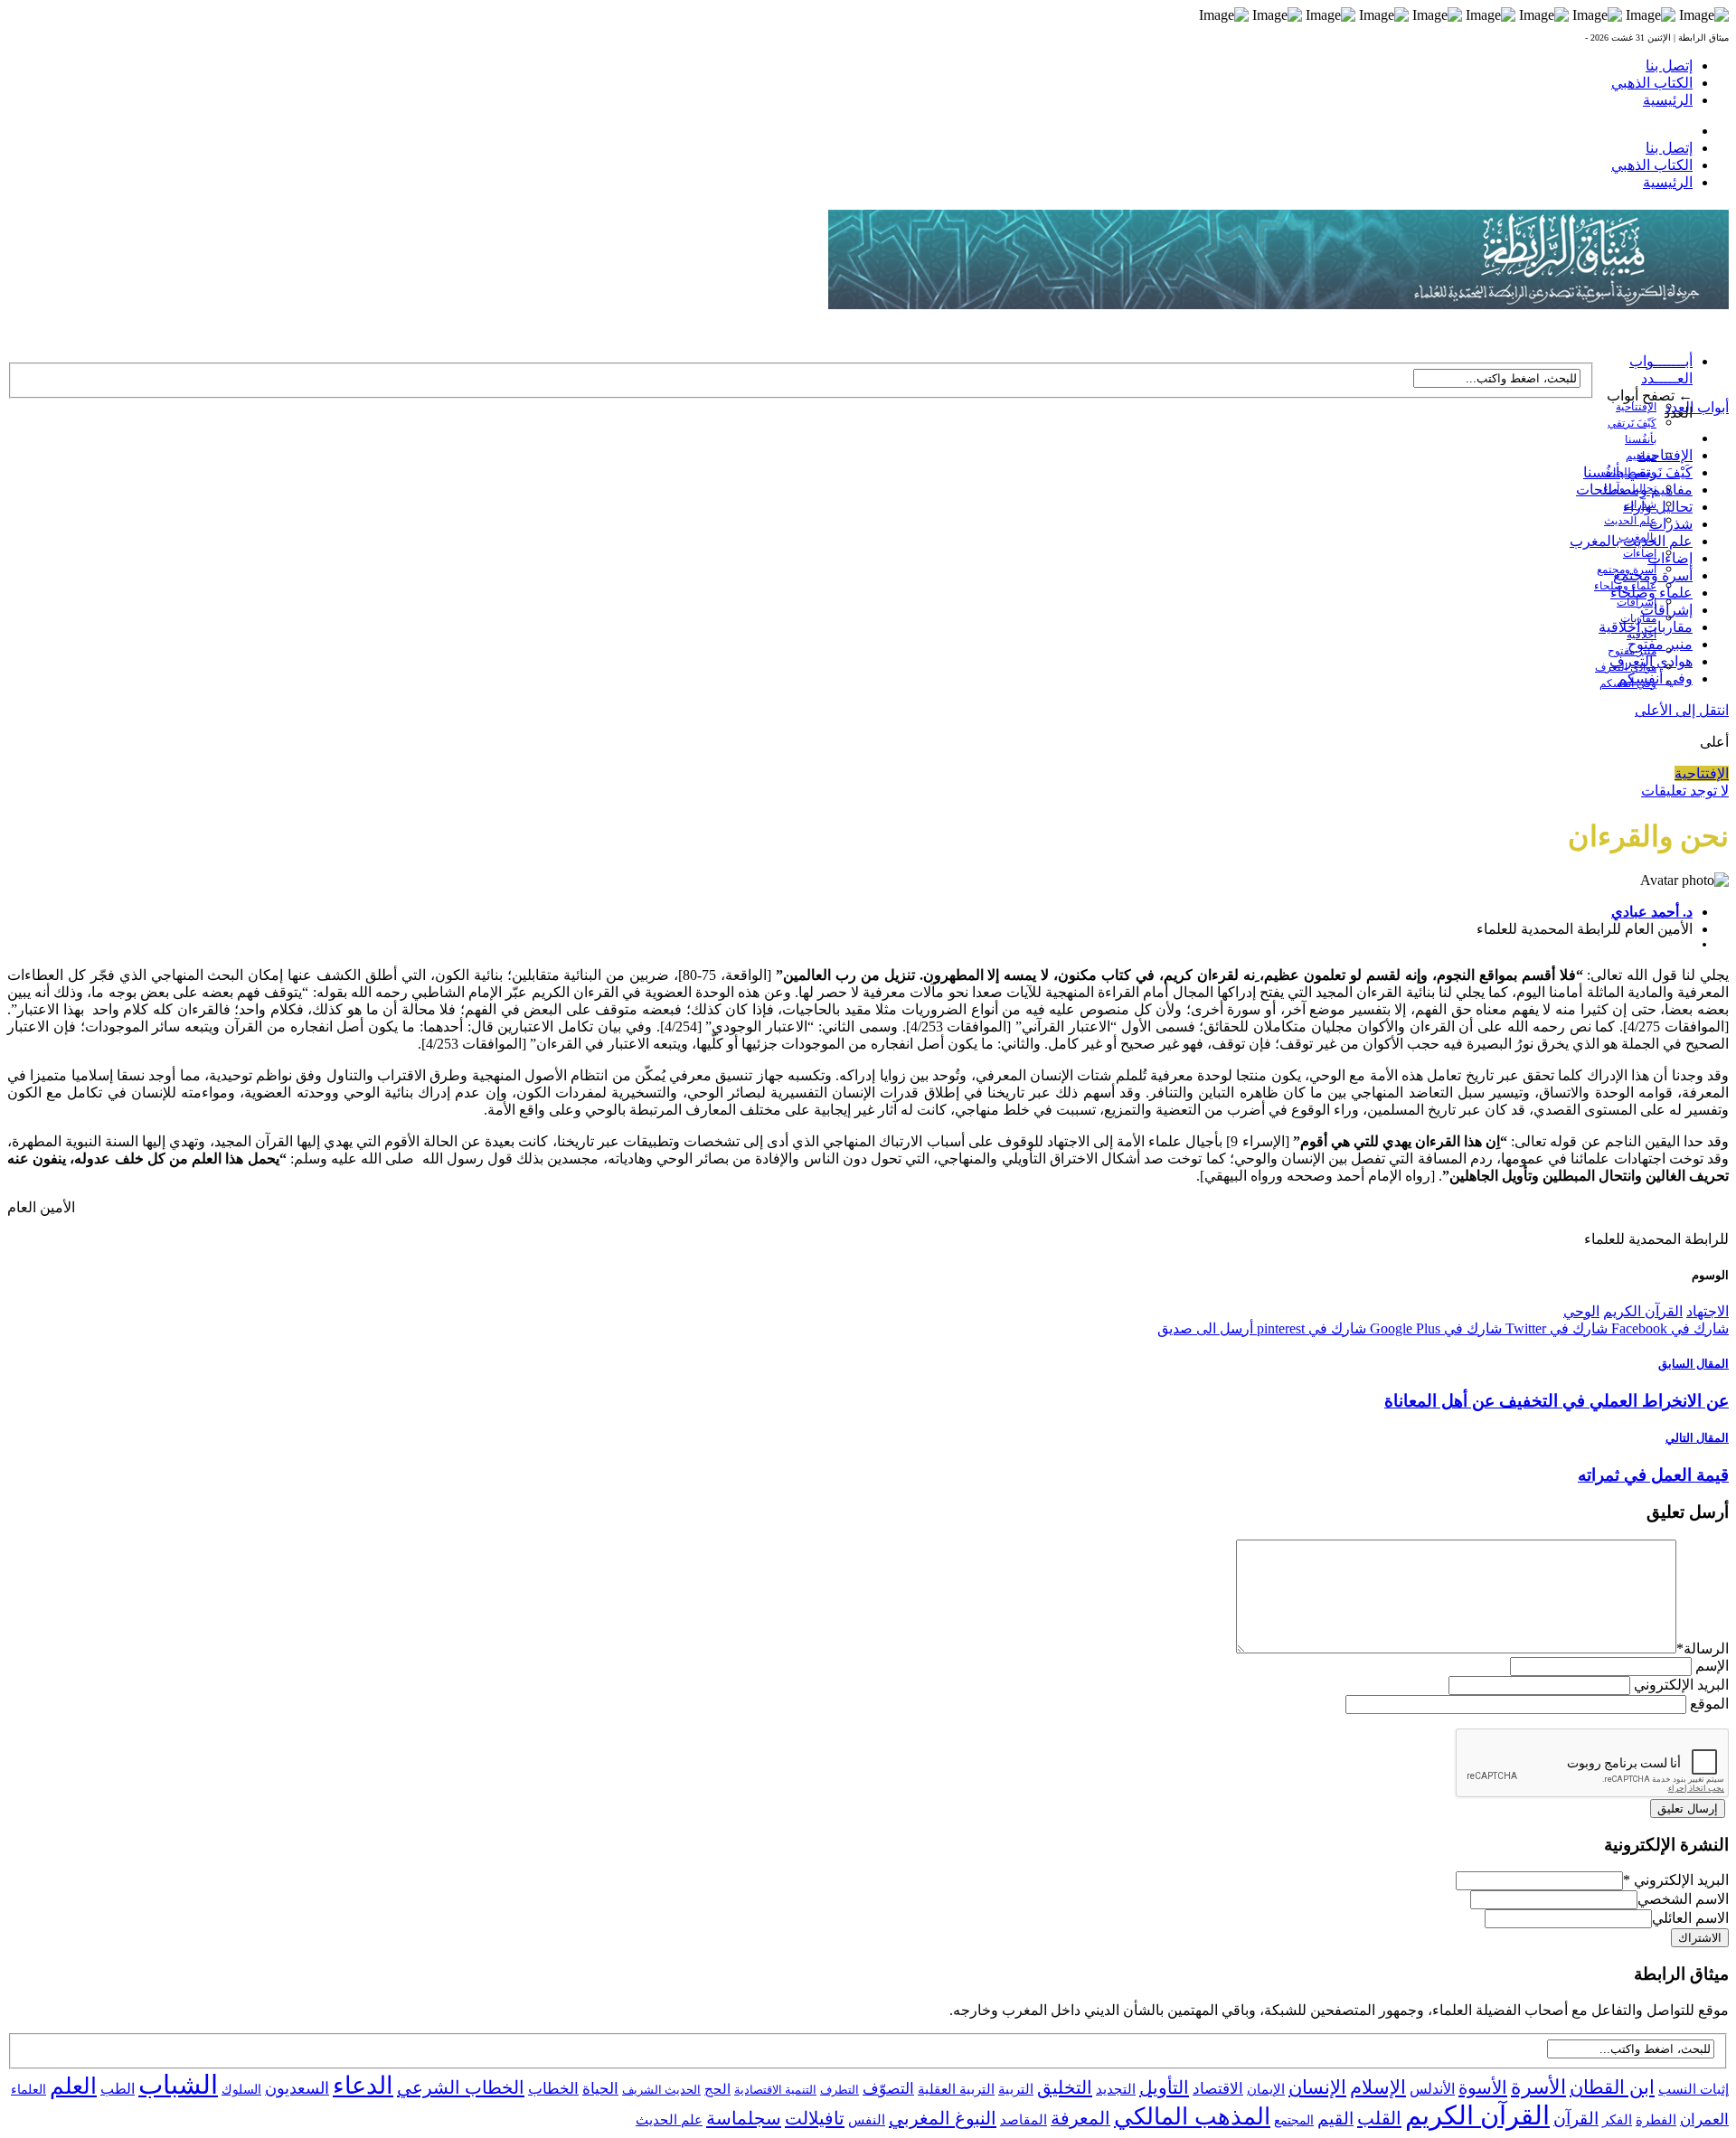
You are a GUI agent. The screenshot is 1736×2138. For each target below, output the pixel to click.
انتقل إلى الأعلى (1682, 710)
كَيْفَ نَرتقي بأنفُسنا (1638, 472)
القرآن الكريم (1643, 1311)
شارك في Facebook (1668, 1328)
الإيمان (1266, 2089)
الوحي (1581, 1311)
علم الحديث (669, 2120)
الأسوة (1483, 2087)
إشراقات (1637, 602)
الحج (717, 2089)
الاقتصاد (1218, 2089)
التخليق (1065, 2087)
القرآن (1576, 2119)
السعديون (297, 2088)
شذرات (1671, 524)
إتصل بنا (1669, 66)
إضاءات (1640, 553)
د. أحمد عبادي (1652, 912)
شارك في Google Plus (1434, 1328)
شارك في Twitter (1555, 1328)
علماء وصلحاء (1651, 593)
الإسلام (1378, 2087)
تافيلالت (815, 2118)
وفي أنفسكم (1655, 678)
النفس (867, 2119)
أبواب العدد (1697, 407)
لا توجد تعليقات (1685, 791)
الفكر (1617, 2120)
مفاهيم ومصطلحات (1634, 490)
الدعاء (363, 2086)
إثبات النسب (1694, 2089)
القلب (1379, 2118)
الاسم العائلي (1690, 1918)
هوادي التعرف (1651, 661)
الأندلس (1432, 2089)
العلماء (28, 2090)
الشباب (178, 2085)
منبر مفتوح (1660, 644)
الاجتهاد (1708, 1311)
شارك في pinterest (1310, 1328)
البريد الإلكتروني (1681, 1685)
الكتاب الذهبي (1652, 83)
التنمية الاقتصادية (775, 2090)
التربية (1016, 2089)
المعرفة (1080, 2118)
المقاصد (1024, 2120)
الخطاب (553, 2089)
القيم (1335, 2119)
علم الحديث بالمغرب (1631, 541)
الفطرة (1656, 2120)
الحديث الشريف (661, 2090)
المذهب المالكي (1192, 2117)
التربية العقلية (956, 2089)
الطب (118, 2089)
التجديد (1116, 2089)
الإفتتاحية (1636, 407)
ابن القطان (1612, 2087)
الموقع (1709, 1704)
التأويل (1164, 2087)
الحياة (600, 2089)
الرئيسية (1668, 100)
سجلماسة (744, 2118)
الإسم (1712, 1666)
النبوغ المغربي (943, 2118)
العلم (73, 2086)
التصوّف (888, 2089)
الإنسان (1317, 2087)
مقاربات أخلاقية (1646, 627)
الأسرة (1538, 2087)
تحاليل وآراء (1658, 507)
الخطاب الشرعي (461, 2087)
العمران (1704, 2119)
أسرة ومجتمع (1653, 575)
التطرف (840, 2090)
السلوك (241, 2090)
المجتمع (1294, 2120)
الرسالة (1703, 1648)
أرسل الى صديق (1205, 1328)
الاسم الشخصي (1683, 1899)
